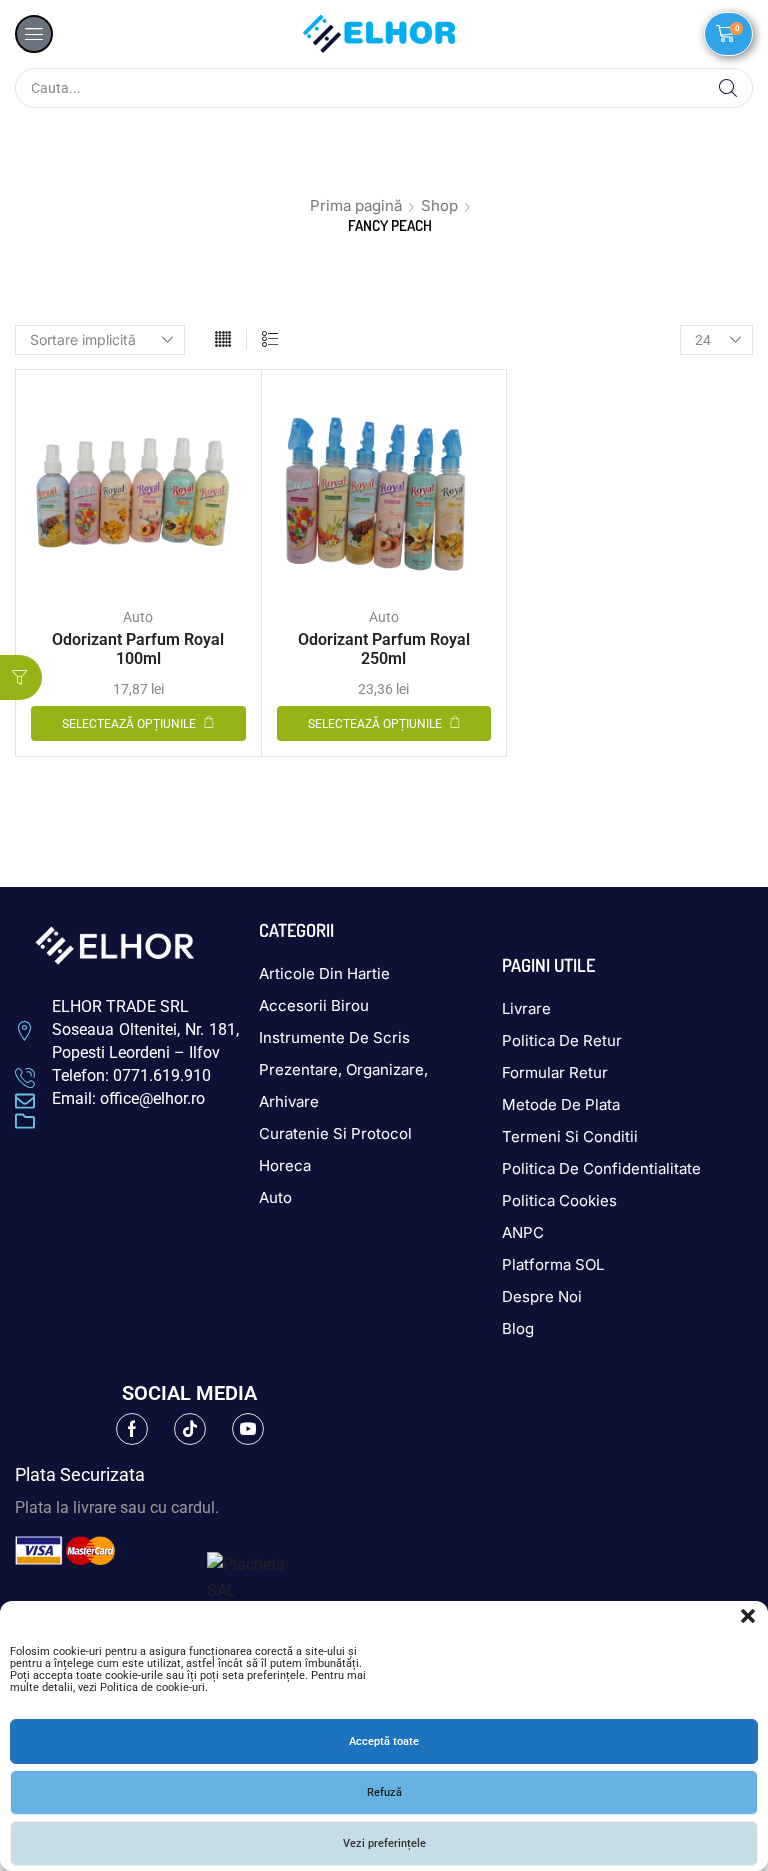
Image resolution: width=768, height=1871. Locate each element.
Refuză (384, 1792)
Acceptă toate (384, 1741)
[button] (748, 1616)
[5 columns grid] (223, 340)
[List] (270, 340)
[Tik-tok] (190, 1429)
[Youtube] (248, 1429)
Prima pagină (356, 205)
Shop (439, 205)
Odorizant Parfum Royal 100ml (138, 649)
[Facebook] (132, 1429)
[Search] (728, 88)
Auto (138, 617)
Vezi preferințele (384, 1843)
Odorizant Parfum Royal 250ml (384, 649)
